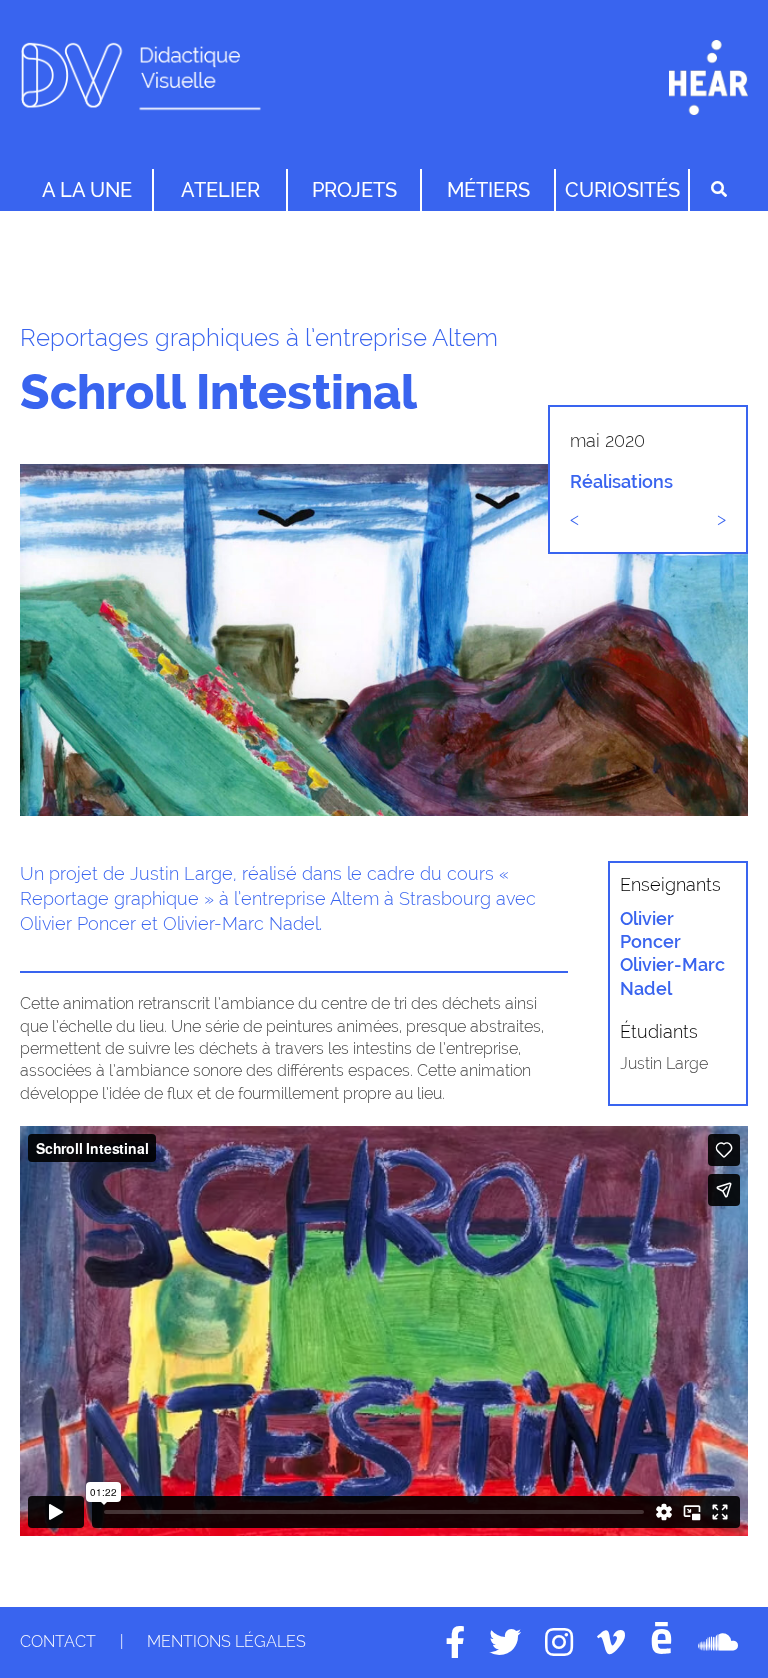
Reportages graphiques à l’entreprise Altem (259, 337)
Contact (58, 1641)
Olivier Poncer (650, 930)
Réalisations (621, 481)
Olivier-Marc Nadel (672, 976)
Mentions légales (226, 1641)
